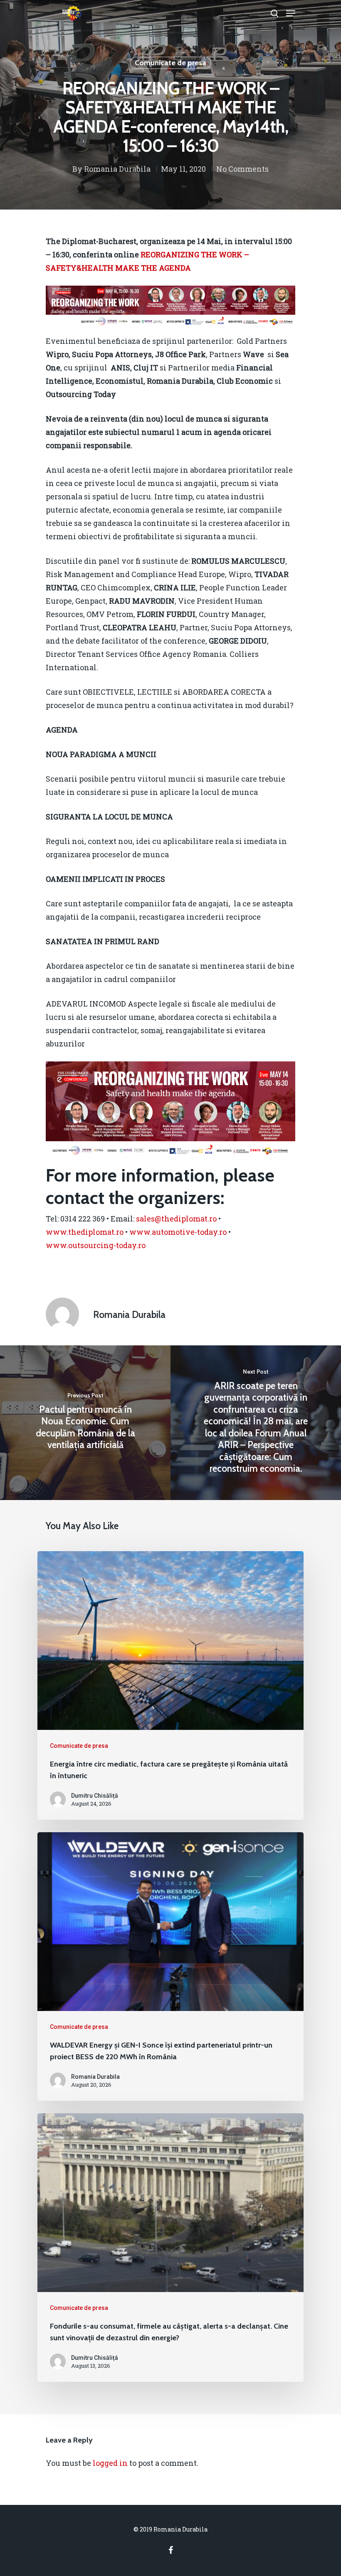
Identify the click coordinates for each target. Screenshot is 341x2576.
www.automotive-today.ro (178, 1232)
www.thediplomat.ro (85, 1232)
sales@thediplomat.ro (176, 1219)
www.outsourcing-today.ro (96, 1245)
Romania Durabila (117, 169)
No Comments (242, 169)
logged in (110, 2463)
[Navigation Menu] (291, 13)
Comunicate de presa (170, 63)
